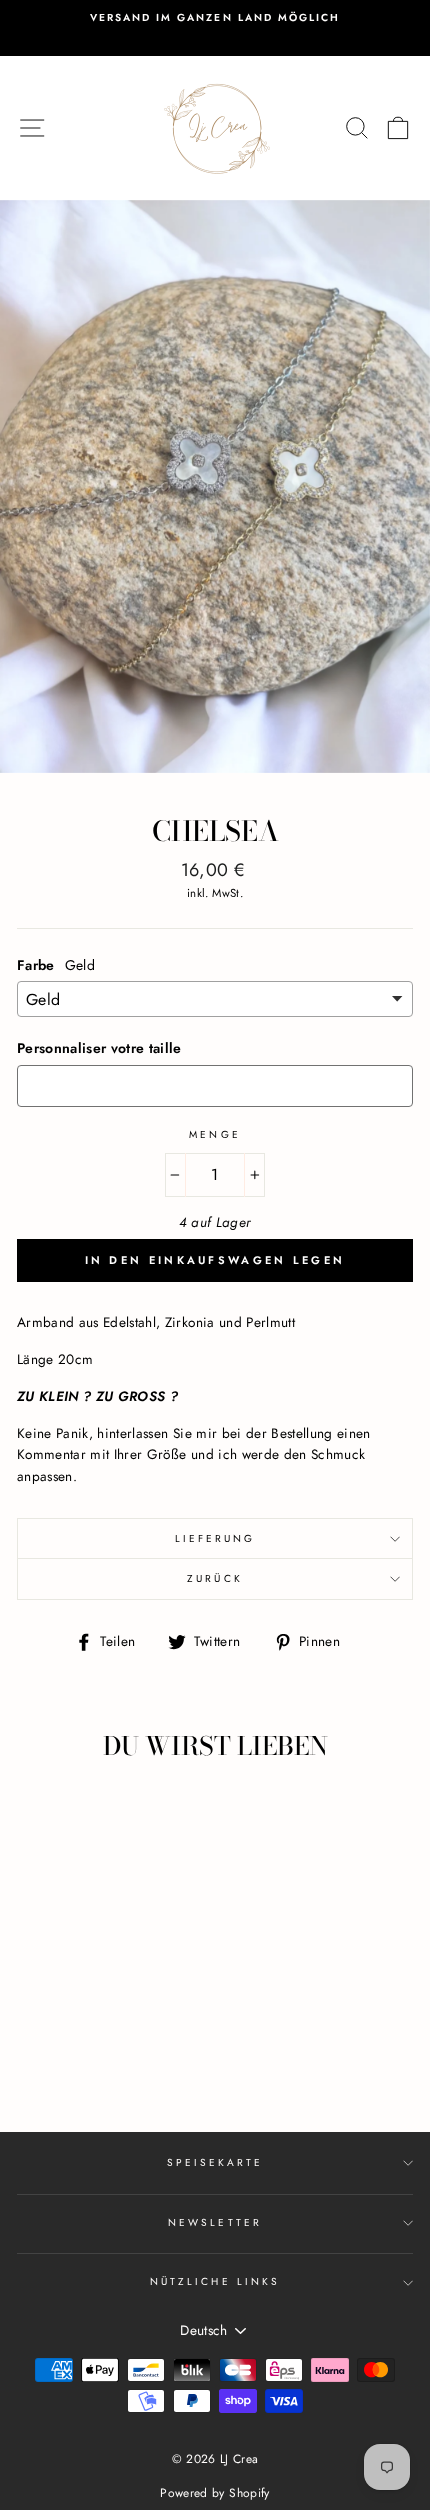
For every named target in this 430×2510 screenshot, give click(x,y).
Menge (214, 1134)
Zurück (214, 1578)
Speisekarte (215, 2162)
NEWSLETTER (215, 2222)
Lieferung (215, 1538)
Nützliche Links (215, 2281)
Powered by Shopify (214, 2493)
